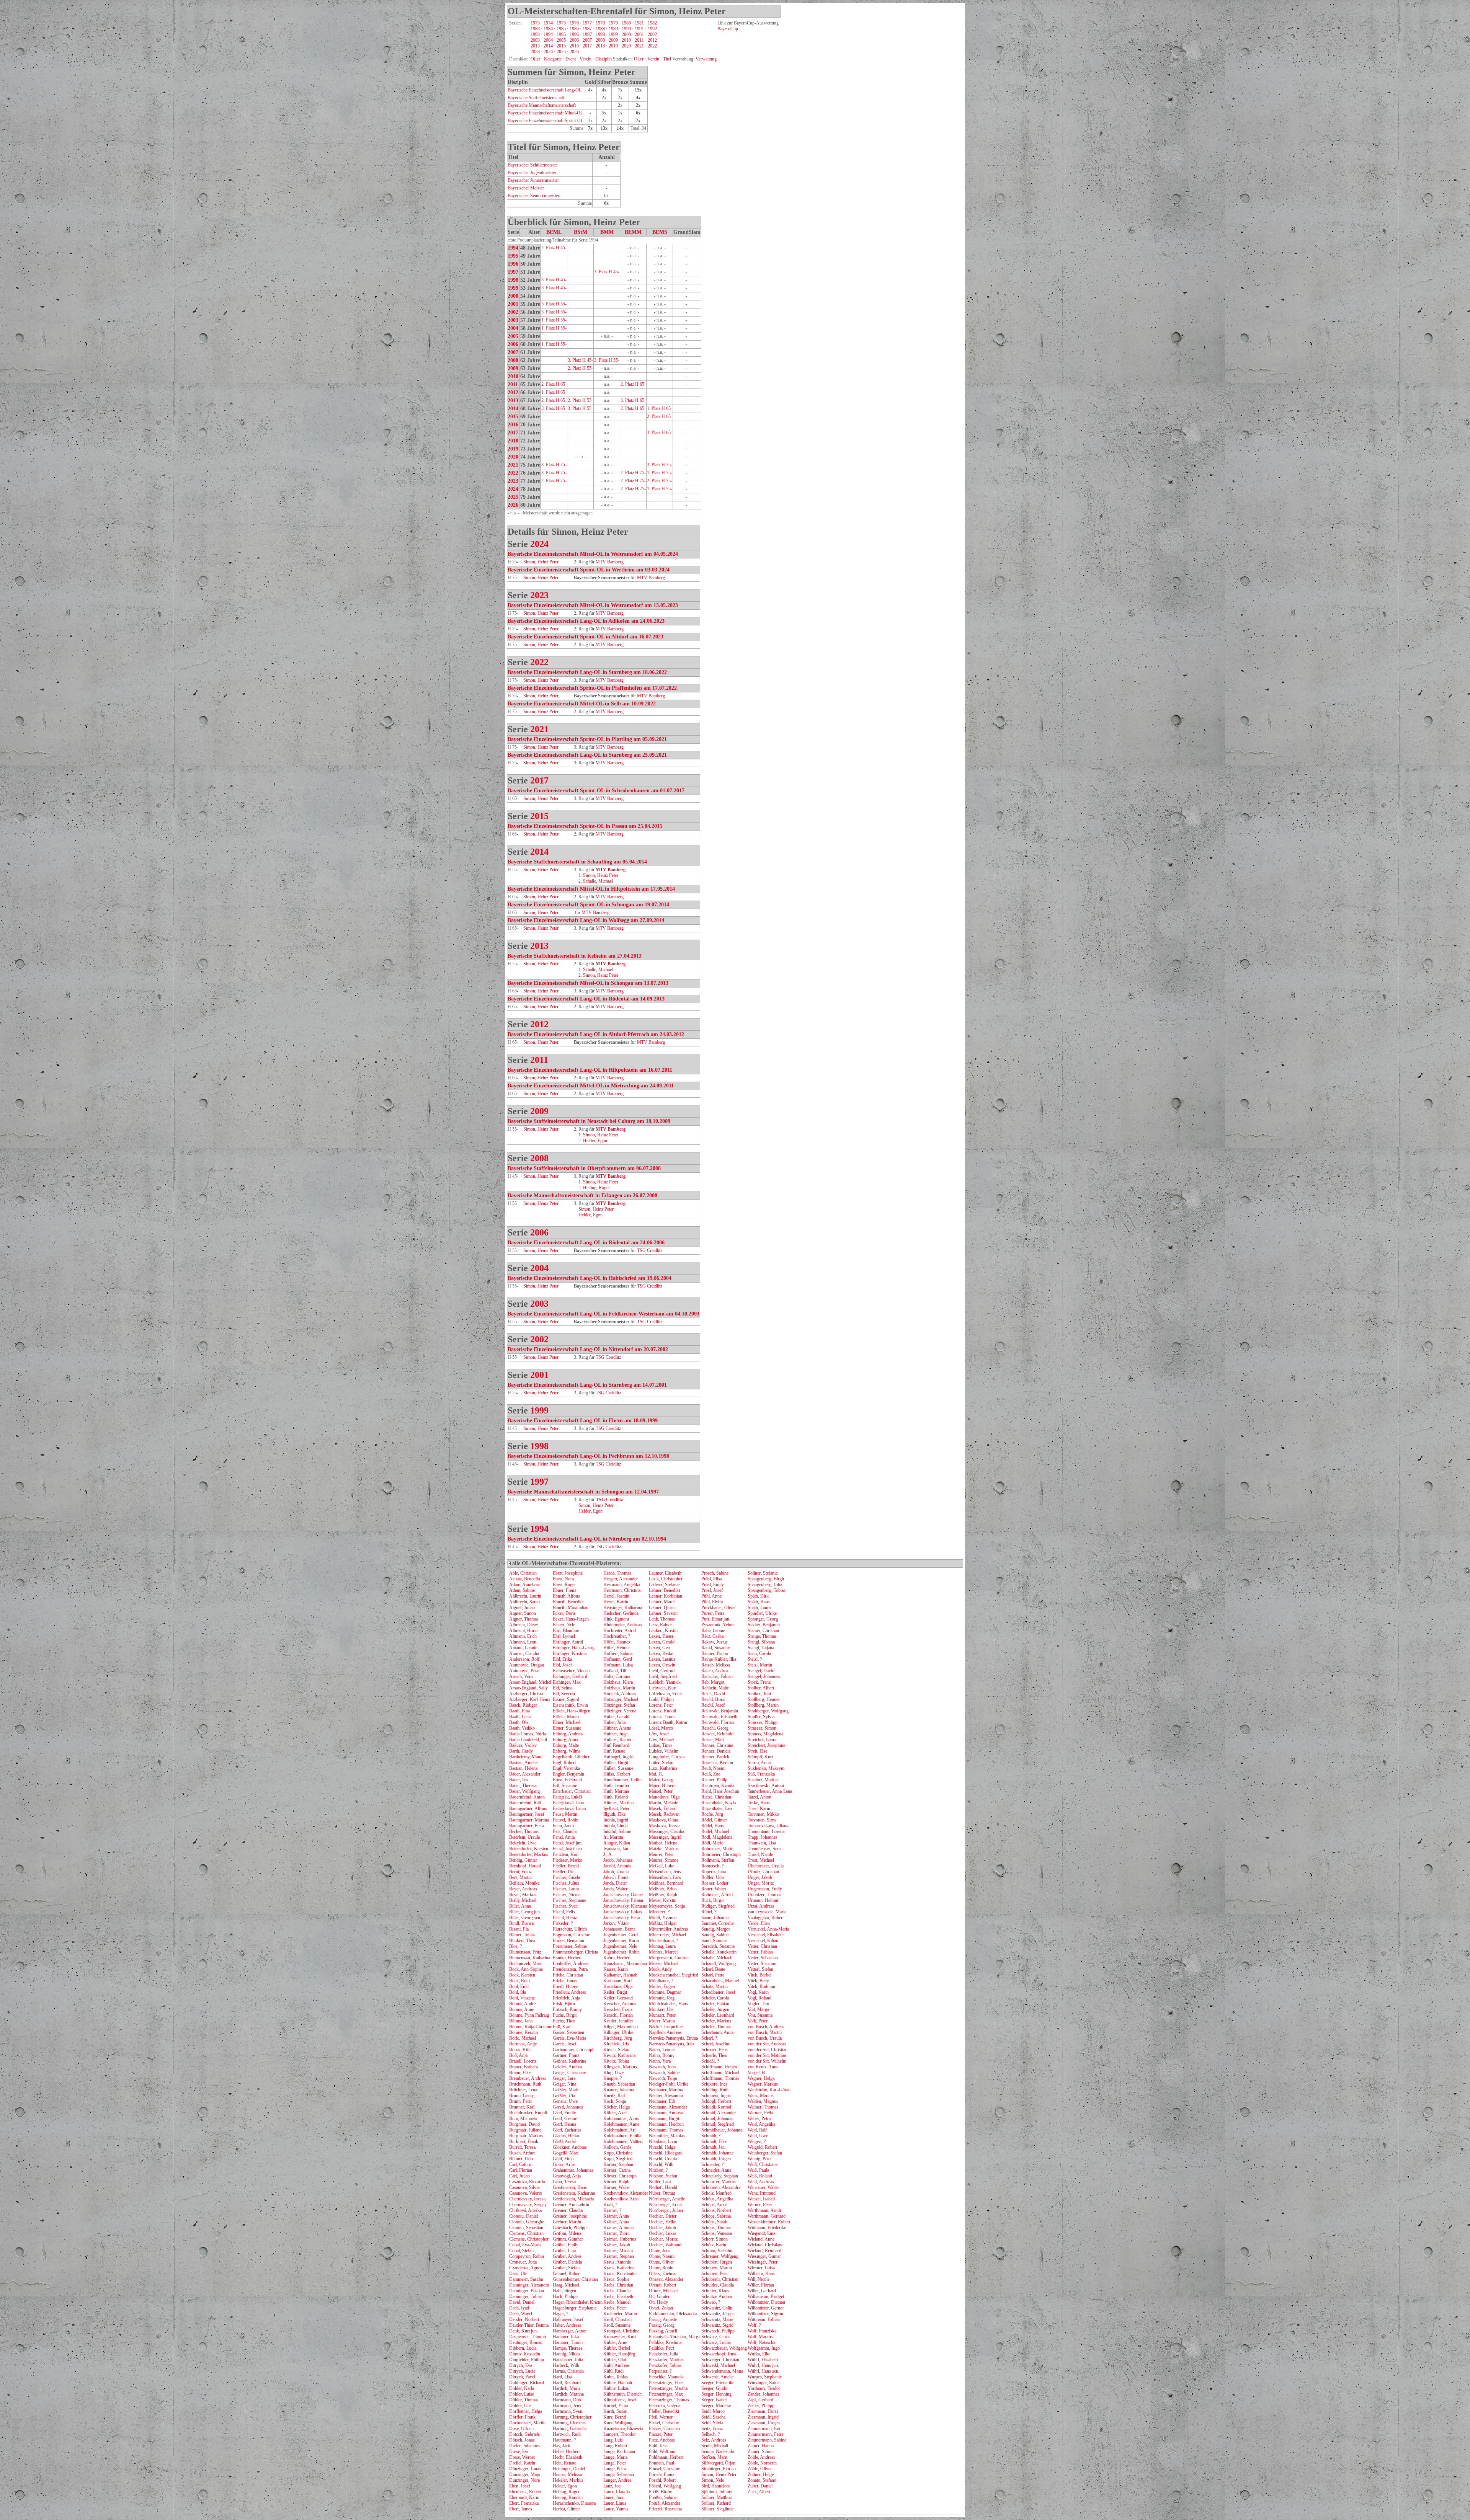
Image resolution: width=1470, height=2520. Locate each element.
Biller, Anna (520, 1906)
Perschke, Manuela (666, 2377)
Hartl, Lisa (562, 2377)
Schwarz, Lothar (716, 2342)
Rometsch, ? (712, 1866)
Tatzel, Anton (759, 1797)
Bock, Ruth (519, 1981)
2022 (652, 46)
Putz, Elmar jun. (716, 1619)
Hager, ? (560, 2314)
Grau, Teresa (564, 2182)
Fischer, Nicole (567, 1895)
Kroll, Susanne (617, 2325)
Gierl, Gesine (565, 2118)
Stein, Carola (759, 1653)
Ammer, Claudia (524, 1653)
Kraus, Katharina (619, 2268)
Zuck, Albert (759, 2492)
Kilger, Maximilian (621, 2027)
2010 (626, 40)
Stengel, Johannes (764, 1676)
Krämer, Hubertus (620, 2239)
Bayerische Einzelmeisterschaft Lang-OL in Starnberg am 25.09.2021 (587, 755)
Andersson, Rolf (524, 1659)
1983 (535, 29)
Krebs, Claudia (617, 2291)
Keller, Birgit (615, 1992)
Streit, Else (757, 1751)
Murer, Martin (662, 2021)
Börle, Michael (523, 2038)
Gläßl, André (564, 2141)
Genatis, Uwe (565, 2101)
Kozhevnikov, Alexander (626, 2193)
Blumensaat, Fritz (525, 1952)
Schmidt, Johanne (717, 2153)
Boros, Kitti (520, 2050)
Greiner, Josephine (570, 2216)
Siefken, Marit (714, 2457)
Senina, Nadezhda (718, 2451)
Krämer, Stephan (619, 2256)
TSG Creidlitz (650, 1250)
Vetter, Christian (762, 1946)
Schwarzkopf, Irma (719, 2354)
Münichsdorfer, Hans (668, 2004)
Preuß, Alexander (665, 2503)
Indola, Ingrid (616, 1820)
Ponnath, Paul (661, 2463)
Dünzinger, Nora (524, 2480)
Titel (667, 59)
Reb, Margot (713, 1682)
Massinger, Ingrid (665, 1837)
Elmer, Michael (567, 1722)
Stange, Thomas (762, 1636)
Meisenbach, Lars (665, 1877)
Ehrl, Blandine (566, 1630)
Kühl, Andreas (617, 2365)
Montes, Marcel (663, 1952)
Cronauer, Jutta (523, 2262)
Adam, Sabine (522, 1590)
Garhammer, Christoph (574, 2050)
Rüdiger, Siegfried (718, 1906)
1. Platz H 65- (554, 392)
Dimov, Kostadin (525, 2354)
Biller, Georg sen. (525, 1918)
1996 (574, 34)
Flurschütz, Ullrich (570, 1929)
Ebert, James (521, 2509)
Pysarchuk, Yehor (718, 1625)
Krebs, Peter (615, 2308)
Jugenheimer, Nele (620, 1946)
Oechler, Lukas (663, 2233)
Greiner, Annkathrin (571, 2205)
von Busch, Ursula (765, 2038)
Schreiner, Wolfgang (720, 2256)
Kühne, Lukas (616, 2388)
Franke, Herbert (567, 1958)
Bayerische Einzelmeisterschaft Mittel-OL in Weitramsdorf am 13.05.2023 (593, 605)
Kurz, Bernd (615, 2417)
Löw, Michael (661, 1740)
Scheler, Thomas (716, 2027)
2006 (574, 40)
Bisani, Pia (519, 1929)
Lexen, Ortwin (662, 1665)
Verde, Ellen (759, 1923)
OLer (535, 59)
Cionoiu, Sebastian (526, 2228)
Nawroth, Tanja (663, 2078)
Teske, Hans (759, 1803)
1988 (600, 29)
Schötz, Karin (714, 2245)
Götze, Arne (564, 2164)
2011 (639, 40)
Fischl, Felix (564, 1912)
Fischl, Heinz (565, 1918)
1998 (600, 34)
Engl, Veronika (566, 1768)
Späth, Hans (759, 1602)
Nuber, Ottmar (662, 2193)
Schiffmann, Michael (720, 2073)
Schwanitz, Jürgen (718, 2314)
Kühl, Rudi (613, 2371)
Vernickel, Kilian (763, 1941)
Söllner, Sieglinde (717, 2509)
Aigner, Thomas (524, 1619)
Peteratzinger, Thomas (669, 2400)
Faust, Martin (565, 1814)
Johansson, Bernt (619, 1929)
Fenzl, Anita (564, 1837)
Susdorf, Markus (763, 1780)
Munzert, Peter (662, 2015)
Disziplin (604, 59)
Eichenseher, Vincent (572, 1671)
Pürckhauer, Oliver (719, 1608)
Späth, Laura (759, 1608)
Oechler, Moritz (663, 2239)
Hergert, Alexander (621, 1579)
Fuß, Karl (562, 2027)
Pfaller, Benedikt (664, 2411)
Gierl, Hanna (564, 2124)
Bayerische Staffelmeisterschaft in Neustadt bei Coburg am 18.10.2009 (589, 1121)
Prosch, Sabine (715, 1573)
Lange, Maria (615, 2457)
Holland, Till (615, 1671)
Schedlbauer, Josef (718, 1992)
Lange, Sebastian (619, 2474)
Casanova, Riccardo (527, 2182)
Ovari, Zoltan (661, 2308)
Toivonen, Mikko (763, 1814)
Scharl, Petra (713, 1975)
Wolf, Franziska (762, 2331)
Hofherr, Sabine (618, 1653)
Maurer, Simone (664, 1860)
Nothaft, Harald (663, 2187)
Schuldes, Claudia (718, 2285)
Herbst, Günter (566, 2509)
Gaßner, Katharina (569, 2061)
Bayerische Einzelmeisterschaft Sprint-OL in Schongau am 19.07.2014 (588, 905)
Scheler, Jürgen (715, 2009)
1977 (587, 23)
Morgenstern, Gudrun (669, 1958)
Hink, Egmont (616, 1619)
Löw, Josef (659, 1734)
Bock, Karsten (522, 1975)
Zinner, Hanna (761, 2446)
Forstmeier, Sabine (570, 1946)
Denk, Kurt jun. (523, 2331)
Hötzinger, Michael (621, 1699)
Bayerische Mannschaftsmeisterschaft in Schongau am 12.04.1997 (583, 1492)
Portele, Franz (661, 2474)
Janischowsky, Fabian (623, 1900)
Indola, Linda (615, 1826)
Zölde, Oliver (760, 2469)
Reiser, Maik (713, 1740)
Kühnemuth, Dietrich (622, 2394)
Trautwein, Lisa (762, 1843)
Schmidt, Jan (713, 2147)
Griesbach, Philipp (570, 2228)
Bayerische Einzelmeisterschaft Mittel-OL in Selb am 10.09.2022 (582, 704)
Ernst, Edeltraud (567, 1780)
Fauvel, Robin (566, 1820)
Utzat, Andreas (761, 1906)
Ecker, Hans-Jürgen (571, 1619)
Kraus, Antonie (617, 2262)
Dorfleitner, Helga (526, 2411)
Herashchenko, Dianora (574, 2503)
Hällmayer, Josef (568, 2319)
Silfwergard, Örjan (718, 2463)
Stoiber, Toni (759, 1694)
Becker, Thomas (524, 1831)
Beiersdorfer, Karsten (529, 1849)
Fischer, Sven (565, 1906)
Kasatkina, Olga (618, 1986)
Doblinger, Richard (527, 2383)
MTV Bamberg (610, 562)
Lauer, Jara (613, 2497)
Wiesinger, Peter (763, 2262)
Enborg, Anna (565, 1740)
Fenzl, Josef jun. (568, 1843)
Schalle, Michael (598, 881)
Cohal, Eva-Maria (525, 2245)
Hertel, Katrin (616, 1602)
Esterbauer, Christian (572, 1791)
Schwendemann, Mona (722, 2371)
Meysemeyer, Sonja (667, 1906)
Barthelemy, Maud (526, 1757)
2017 (587, 46)
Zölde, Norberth (762, 2463)
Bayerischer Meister (526, 188)
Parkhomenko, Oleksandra (673, 2314)
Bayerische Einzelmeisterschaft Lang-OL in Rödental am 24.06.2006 (586, 1243)
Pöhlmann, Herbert (666, 2457)
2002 (652, 34)
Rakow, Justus (715, 1642)
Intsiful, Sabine (617, 1831)
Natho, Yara (660, 2061)
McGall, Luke (661, 1866)
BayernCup (728, 29)
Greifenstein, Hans (570, 2187)
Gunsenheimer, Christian (575, 2279)
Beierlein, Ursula (524, 1837)
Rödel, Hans (713, 1826)
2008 (600, 40)
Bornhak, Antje (523, 2044)
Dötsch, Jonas (522, 2440)
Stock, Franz (759, 1682)
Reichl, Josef (713, 1705)
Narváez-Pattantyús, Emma (673, 2038)
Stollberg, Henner (764, 1699)
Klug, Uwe (613, 2073)
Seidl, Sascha (713, 2417)
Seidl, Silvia (712, 2423)
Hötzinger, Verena (620, 1711)
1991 (639, 29)
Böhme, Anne (522, 2009)
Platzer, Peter (661, 2434)
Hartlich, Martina (568, 2394)
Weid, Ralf (757, 2130)
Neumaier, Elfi (662, 2101)
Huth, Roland (616, 1797)
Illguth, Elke (614, 1814)
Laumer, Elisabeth (665, 1573)
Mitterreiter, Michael (667, 1935)
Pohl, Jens (658, 2446)
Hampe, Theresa (568, 2348)
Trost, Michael (761, 1860)
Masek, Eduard (663, 1808)
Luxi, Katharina (663, 1768)
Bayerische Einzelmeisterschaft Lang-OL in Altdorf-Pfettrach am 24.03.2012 (596, 1034)
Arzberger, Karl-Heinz (530, 1699)
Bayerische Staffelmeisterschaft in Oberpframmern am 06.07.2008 (584, 1168)
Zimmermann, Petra (765, 2434)
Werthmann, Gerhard (767, 2216)
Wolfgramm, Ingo (764, 2348)
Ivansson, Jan (616, 1849)
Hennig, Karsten (568, 2497)
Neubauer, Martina (666, 2090)
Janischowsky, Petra (622, 1918)
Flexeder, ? (563, 1923)
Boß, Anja (518, 2055)
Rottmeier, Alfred (717, 1895)
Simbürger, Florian (719, 2469)
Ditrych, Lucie (522, 2371)
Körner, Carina (617, 2170)
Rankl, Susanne (715, 1648)
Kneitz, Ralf (614, 2096)
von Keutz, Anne (763, 2067)
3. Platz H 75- (554, 465)
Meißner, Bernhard (666, 1883)
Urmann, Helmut (763, 1900)
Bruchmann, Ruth (525, 2084)
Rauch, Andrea (715, 1671)
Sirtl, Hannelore (716, 2486)
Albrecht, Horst (523, 1630)
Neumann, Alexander (668, 2107)
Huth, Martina (616, 1791)
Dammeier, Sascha (526, 2279)
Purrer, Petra (713, 1613)
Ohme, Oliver (661, 2262)
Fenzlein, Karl (566, 1854)
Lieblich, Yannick (665, 1682)
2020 (626, 46)
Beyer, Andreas (523, 1889)
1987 (587, 29)
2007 (587, 40)
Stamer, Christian (763, 1630)
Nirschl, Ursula (663, 2159)
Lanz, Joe (612, 2486)
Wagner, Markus (763, 2084)
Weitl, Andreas (761, 2182)
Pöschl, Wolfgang (665, 2486)
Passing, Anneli (663, 2331)
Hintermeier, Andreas (623, 1625)
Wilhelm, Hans (761, 2274)
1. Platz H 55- (554, 320)
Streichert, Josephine (766, 1745)
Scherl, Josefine (716, 2044)
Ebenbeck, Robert (525, 2492)
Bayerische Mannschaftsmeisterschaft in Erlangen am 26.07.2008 (582, 1196)
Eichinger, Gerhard (570, 1676)
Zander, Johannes (764, 2394)
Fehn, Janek (564, 1826)
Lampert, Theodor (620, 2434)
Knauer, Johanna (619, 2090)
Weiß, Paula (758, 2170)
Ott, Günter (659, 2296)
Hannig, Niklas (567, 2354)
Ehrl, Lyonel (564, 1636)
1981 (639, 23)
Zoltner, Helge (761, 2474)
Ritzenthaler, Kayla (719, 1803)
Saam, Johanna (715, 1918)
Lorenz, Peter (661, 1705)
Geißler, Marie (566, 2090)
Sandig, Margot (715, 1929)
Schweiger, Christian (720, 2360)
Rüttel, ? (709, 1912)
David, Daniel (522, 2302)
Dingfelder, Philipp (527, 2360)
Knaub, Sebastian (619, 2084)
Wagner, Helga (761, 2078)
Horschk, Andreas (620, 1694)
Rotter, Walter (714, 1889)
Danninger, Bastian (527, 2291)
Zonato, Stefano (762, 2480)
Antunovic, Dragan (527, 1665)
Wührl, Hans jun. (763, 2365)
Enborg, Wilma (567, 1751)
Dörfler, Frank (522, 2417)
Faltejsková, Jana (568, 1803)
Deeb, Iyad (519, 2308)
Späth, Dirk (758, 1596)
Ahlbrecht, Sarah (524, 1602)
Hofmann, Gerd (618, 1659)
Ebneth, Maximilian (571, 1608)
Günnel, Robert (567, 2274)
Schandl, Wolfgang (719, 1963)
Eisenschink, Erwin (570, 1705)
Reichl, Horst (713, 1699)
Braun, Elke (520, 2073)
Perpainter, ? (660, 2371)
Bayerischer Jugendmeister (532, 173)
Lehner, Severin (663, 1613)
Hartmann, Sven (568, 2411)
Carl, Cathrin (521, 2164)
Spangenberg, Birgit (766, 1579)
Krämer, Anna (616, 2222)
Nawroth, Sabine (664, 2073)
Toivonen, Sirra (762, 1820)
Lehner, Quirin (662, 1608)
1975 (561, 23)
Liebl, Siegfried (663, 1676)
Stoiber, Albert (761, 1688)
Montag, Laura (662, 1946)
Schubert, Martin (717, 2268)
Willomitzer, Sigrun (765, 2314)
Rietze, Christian (716, 1797)
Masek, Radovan (664, 1814)
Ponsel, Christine (664, 2469)
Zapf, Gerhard (760, 2400)
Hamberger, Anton (570, 2331)
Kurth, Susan (615, 2411)
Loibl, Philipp (661, 1699)
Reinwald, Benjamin (720, 1711)
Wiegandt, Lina (761, 2233)
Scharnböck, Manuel (720, 1981)
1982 (652, 23)
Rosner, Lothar (715, 1883)
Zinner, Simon (761, 2451)
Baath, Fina (519, 1711)
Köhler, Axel (615, 2113)
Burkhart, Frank (524, 2141)
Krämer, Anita (616, 2216)
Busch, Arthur (522, 2153)
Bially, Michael (523, 1900)
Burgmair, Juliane (525, 2130)
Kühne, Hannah (618, 2383)
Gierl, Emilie (564, 2113)
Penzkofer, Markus (666, 2360)
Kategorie (553, 59)
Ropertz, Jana (714, 1872)
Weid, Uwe (758, 2136)
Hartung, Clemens (569, 2423)
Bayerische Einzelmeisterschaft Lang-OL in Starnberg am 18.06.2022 (587, 672)
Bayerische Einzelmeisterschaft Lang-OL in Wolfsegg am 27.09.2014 (586, 920)
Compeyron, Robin (527, 2256)
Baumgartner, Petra (527, 1826)
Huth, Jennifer (616, 1786)
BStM (581, 232)
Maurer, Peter (661, 1854)
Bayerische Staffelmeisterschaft (536, 98)
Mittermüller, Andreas (669, 1929)
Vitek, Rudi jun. (762, 1986)
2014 (548, 46)
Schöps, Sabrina (716, 2216)
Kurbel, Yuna (616, 2406)
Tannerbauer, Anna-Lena (770, 1791)
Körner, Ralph (616, 2182)
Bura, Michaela (523, 2118)
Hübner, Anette (617, 1728)
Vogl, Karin (758, 1992)
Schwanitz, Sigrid (717, 2325)
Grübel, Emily (566, 2245)
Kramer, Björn (617, 2233)
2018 (600, 46)
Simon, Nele (713, 2480)
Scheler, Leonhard (718, 2015)
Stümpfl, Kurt (760, 1757)
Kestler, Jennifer (618, 2021)
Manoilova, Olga (664, 1797)
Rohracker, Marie (717, 1849)
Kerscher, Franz (618, 2009)
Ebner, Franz (564, 1590)
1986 (574, 29)
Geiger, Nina (564, 2084)
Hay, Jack (562, 2446)
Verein (586, 59)
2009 (613, 40)
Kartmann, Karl (617, 1981)
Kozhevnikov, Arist (621, 2199)
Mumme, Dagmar (665, 1992)
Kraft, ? (610, 2205)
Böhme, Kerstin (523, 2032)
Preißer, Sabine (663, 2497)
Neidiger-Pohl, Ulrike (669, 2084)
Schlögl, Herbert (716, 2101)
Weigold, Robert (762, 2147)
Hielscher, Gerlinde (621, 1613)
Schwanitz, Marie (717, 2319)
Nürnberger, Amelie (667, 2199)
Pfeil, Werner (661, 2417)
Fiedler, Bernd (566, 1866)
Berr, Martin (520, 1877)
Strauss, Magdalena (765, 1734)
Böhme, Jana (521, 2021)
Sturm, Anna (759, 1763)
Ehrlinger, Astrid (568, 1642)
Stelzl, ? (755, 1659)
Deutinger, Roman (526, 2342)
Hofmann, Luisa (618, 1665)
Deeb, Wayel (521, 2314)
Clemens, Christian (526, 2233)
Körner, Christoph (620, 2176)
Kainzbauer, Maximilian (625, 1963)
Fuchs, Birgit (565, 2015)
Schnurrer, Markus (719, 2182)
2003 (535, 40)
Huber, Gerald (616, 1717)
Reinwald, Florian (718, 1722)
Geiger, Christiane (569, 2073)
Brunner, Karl (522, 2107)
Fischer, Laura (566, 1889)
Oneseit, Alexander (666, 2279)
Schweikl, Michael (718, 2365)
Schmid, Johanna (717, 2118)
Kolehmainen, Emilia (622, 2136)
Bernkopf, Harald (525, 1866)
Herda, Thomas (617, 1573)
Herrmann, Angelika (622, 1585)
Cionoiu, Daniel (523, 2216)
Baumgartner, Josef (527, 1814)
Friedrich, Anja (566, 1998)
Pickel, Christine (664, 2423)
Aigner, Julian (522, 1608)
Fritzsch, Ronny (567, 2009)
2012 (652, 40)
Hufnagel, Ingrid (618, 1757)
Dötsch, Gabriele (524, 2434)
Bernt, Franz (520, 1872)
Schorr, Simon (715, 2239)
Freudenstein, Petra (570, 1969)
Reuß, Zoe (711, 1774)
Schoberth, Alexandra (721, 2187)
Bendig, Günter (523, 1860)
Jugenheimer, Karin (621, 1941)
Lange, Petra (615, 2469)
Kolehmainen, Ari (619, 2130)
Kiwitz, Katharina (619, 2055)
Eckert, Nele (564, 1625)
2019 (613, 46)
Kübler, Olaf (615, 2360)
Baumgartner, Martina (529, 1820)
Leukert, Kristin (663, 1630)
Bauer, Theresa (523, 1786)
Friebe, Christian (568, 1975)
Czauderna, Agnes (526, 2268)
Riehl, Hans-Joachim (720, 1791)
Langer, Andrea (617, 2480)
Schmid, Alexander (719, 2113)
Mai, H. (656, 1774)
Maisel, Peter (661, 1791)
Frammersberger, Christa (575, 1952)
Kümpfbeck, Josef (620, 2400)
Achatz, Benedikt (525, 1579)
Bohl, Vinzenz (522, 1998)
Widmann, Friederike (767, 2228)
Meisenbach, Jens (665, 1872)
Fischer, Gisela (566, 1877)
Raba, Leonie (713, 1630)
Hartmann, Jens (567, 2406)
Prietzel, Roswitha (665, 2509)
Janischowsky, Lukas (623, 1912)
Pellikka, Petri (661, 2348)
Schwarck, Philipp (718, 2331)
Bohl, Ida (518, 1992)
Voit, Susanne (760, 2015)
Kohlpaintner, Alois (621, 2118)
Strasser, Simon (762, 1728)
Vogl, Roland (759, 1998)
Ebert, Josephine (568, 1573)
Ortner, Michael (663, 2291)
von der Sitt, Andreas (767, 2044)
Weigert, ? (757, 2141)
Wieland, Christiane (765, 2245)
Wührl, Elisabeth (763, 2360)
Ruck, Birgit (712, 1900)
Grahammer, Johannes (573, 2170)
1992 (652, 29)
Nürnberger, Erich (665, 2205)
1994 (548, 34)
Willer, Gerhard (762, 2291)
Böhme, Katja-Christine (531, 2027)
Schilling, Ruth (715, 2090)
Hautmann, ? (564, 2440)
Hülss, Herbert (617, 1774)
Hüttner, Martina (618, 1803)
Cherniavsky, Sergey (528, 2205)
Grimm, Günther (568, 2239)
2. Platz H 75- (633, 473)
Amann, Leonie (523, 1648)
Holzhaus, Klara (618, 1682)
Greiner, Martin (567, 2222)
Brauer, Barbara (523, 2067)
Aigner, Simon (523, 1613)
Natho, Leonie (662, 2050)
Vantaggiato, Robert (766, 1918)
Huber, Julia (614, 1722)
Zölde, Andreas (761, 2457)
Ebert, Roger (564, 1585)
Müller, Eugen (662, 1986)
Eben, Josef (520, 2486)
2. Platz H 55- (580, 368)
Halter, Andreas (567, 2325)
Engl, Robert (564, 1763)
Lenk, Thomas (662, 1619)
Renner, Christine (717, 1745)
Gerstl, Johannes (568, 2107)
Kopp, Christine (618, 2153)
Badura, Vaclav (523, 1745)
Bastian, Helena (523, 1768)
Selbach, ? (710, 2434)
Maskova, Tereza (664, 1826)
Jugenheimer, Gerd (621, 1935)
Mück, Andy (660, 1969)
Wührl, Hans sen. (764, 2371)
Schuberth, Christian (720, 2279)
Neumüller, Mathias (667, 2136)
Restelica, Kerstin (717, 1763)
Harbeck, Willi (566, 2365)
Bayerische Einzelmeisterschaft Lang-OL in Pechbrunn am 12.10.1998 (588, 1456)
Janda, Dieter (615, 1883)
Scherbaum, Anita (717, 2032)
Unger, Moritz (761, 1883)
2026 (574, 52)
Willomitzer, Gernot (766, 2308)
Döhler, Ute (520, 2406)
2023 (535, 52)
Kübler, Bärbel (617, 2348)
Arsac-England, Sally (528, 1688)
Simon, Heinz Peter (541, 562)
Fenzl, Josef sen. (568, 1849)
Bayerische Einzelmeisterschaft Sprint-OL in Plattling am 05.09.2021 (587, 739)
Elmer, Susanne (567, 1728)
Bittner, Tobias (522, 1935)
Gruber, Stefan (566, 2268)
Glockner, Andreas (570, 2147)
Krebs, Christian (618, 2285)
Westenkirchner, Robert (769, 2222)
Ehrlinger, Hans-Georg (574, 1648)
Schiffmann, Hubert (719, 2067)
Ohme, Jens (660, 2251)
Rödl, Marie (712, 1843)
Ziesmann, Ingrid (763, 2417)
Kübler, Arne (615, 2342)
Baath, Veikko (522, 1728)
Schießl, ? (710, 2061)
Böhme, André (522, 2004)
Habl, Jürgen (564, 2291)
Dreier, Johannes (524, 2446)
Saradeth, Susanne (718, 1946)
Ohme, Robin (661, 2268)
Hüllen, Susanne (618, 1768)
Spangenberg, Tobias (767, 1590)
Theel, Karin (759, 1808)
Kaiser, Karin (616, 1969)
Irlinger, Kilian (617, 1843)
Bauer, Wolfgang (524, 1791)
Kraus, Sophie (616, 2279)
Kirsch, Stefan (616, 2050)
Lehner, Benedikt (664, 1590)
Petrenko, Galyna (665, 2406)
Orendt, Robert (662, 2285)
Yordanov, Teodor (764, 2388)
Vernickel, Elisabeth (766, 1935)
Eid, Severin (564, 1694)
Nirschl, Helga (662, 2147)
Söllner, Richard (716, 2503)
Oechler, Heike (662, 2222)
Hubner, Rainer (617, 1740)
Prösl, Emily (713, 1585)
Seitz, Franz (712, 2429)
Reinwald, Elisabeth (719, 1717)
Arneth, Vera (521, 1676)
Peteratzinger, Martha (668, 2388)
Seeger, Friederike (718, 2383)
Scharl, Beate (713, 1969)
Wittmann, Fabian (764, 2319)
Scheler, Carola (715, 1998)
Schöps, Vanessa (717, 2233)
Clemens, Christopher (529, 2239)
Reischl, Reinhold (717, 1734)
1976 (574, 23)
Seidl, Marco (713, 2411)
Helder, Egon (595, 1141)
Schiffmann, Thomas (720, 2078)
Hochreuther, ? (617, 1636)
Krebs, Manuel (617, 2302)
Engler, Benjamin (568, 1774)
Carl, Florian (521, 2170)
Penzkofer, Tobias (665, 2365)
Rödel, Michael (715, 1831)
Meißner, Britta (663, 1889)
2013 (535, 46)
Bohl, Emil (519, 1986)
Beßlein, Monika (524, 1883)
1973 (535, 23)
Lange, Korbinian (619, 2451)
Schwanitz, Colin (717, 2308)
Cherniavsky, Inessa (527, 2199)
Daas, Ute (518, 2274)
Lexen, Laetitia (662, 1659)
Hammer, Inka (566, 2337)
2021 (639, 46)
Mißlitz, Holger (663, 1923)
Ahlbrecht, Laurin (525, 1596)
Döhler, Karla (522, 2388)
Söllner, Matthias (717, 2497)
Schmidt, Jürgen (716, 2159)
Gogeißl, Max (565, 2153)
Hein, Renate (564, 2463)
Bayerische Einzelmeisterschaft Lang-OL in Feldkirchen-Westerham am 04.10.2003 (604, 1314)
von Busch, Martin (765, 2032)
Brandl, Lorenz (523, 2061)
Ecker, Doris (564, 1613)
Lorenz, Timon (662, 1717)
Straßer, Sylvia (761, 1717)
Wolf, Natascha (761, 2342)
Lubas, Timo (660, 1745)
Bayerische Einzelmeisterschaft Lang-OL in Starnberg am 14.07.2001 (587, 1385)
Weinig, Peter (760, 2159)
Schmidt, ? (711, 2136)
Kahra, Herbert (617, 1958)
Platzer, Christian (664, 2429)
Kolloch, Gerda (617, 2147)
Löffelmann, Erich (665, 1694)
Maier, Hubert (662, 1786)
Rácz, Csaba (712, 1636)
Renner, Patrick (715, 1757)
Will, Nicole (759, 2279)
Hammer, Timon (568, 2342)
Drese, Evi (519, 2451)
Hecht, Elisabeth (568, 2457)
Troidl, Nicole (760, 1854)
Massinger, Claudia (666, 1831)
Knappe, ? (612, 2078)
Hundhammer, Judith (622, 1780)
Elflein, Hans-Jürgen (572, 1711)
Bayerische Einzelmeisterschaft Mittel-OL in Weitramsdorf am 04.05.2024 (593, 554)
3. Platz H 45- (607, 272)
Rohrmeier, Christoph (721, 1854)
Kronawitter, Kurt (620, 2337)
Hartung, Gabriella (570, 2429)
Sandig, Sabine (715, 1935)
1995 (561, 34)
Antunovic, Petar (524, 1671)
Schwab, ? (711, 2302)
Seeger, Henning (716, 2394)
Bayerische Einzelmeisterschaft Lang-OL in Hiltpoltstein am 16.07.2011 (590, 1070)
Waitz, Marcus (761, 2096)
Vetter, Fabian (760, 1952)
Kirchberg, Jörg (618, 2038)
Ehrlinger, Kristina (570, 1653)
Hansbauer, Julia (568, 2360)
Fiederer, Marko (568, 1860)
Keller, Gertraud (618, 1998)
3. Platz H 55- (554, 304)
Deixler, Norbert (524, 2319)
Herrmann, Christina (622, 1590)
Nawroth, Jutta (662, 2067)
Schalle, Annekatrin (719, 1952)
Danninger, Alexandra (529, 2285)
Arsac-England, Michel (530, 1682)
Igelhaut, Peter (616, 1808)
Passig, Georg (662, 2325)
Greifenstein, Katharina (574, 2193)
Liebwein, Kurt (663, 1688)
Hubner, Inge (615, 1734)
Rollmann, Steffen (718, 1860)
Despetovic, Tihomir (528, 2337)
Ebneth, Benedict (568, 1602)
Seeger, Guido (714, 2388)
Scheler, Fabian (715, 2004)
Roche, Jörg (712, 1814)
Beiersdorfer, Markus (529, 1854)
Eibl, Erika (562, 1659)
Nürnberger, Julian (666, 2210)
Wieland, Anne (761, 2239)
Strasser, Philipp (763, 1722)
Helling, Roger (596, 1188)
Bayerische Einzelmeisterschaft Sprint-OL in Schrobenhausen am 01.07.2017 (596, 791)
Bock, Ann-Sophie (526, 1969)
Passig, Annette (663, 2319)
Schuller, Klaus (715, 2291)
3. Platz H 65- (633, 400)
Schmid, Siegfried (718, 2124)
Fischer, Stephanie (569, 1900)
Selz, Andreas (714, 2440)
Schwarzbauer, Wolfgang (724, 2348)
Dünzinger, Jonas (525, 2469)
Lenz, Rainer (660, 1625)
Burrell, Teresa (522, 2147)
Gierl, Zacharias (567, 2130)
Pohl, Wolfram (662, 2451)
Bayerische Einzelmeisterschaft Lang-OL (545, 90)
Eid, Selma (563, 1688)
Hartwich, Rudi (567, 2434)
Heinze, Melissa (567, 2474)
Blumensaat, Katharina (530, 1958)
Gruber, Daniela (567, 2262)
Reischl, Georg (715, 1728)
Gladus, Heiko (566, 2136)
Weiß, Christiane (763, 2164)
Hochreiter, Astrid (620, 1630)
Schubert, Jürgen (717, 2262)
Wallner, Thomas (763, 2107)
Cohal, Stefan (521, 2251)
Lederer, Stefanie (664, 1585)
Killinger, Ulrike (618, 2032)
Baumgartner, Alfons (528, 1808)
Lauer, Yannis (616, 2509)
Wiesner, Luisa (761, 2268)
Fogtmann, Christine (571, 1935)
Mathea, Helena (663, 1843)
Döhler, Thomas (524, 2400)
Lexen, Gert (660, 1648)
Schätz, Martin (715, 1986)
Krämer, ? (612, 2210)
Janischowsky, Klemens (625, 1906)
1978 (600, 23)
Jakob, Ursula (616, 1872)
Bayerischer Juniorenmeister (533, 180)
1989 (613, 29)
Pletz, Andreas (662, 2440)
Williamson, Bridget (766, 2296)
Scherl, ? (709, 2038)
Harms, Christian (568, 2371)
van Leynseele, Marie (767, 1912)
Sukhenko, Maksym (766, 1768)
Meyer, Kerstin (663, 1900)
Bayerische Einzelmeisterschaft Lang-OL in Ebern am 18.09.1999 (583, 1421)
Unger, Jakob (760, 1877)
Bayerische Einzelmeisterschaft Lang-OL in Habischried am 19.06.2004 (590, 1278)
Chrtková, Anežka (525, 2210)
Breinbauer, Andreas (528, 2078)
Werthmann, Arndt (764, 2210)
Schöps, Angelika (717, 2199)
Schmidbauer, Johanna (722, 2130)
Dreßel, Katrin (522, 2463)
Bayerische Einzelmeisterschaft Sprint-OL (546, 121)
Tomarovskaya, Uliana (768, 1826)
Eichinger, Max (567, 1682)
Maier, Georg (661, 1780)
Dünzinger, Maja (524, 2474)
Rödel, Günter (714, 1820)
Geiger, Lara (564, 2078)
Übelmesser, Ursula (766, 1866)
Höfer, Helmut (617, 1648)
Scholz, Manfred (716, 2193)
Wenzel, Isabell (761, 2199)
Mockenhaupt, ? (663, 1941)
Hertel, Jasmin (616, 1596)
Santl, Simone (714, 1941)
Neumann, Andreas (666, 2113)
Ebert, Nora (563, 1579)
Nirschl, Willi (661, 2164)
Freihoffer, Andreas (571, 1963)
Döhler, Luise (522, 2394)
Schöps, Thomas (716, 2228)
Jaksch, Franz (616, 1877)
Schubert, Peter (715, 2274)
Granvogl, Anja (567, 2176)
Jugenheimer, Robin (621, 1952)
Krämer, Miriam (618, 2251)
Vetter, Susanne (762, 1963)
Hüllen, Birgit (616, 1763)
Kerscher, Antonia (620, 2004)
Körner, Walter (617, 2187)
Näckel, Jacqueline (666, 2027)
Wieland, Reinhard (764, 2251)
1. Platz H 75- (660, 473)
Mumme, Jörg (662, 1998)
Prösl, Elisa (712, 1579)
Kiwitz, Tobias (617, 2061)
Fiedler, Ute (563, 1872)
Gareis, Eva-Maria (569, 2038)
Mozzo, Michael (664, 1963)
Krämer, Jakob (617, 2245)
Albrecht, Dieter (524, 1625)
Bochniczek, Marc (526, 1963)
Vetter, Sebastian (763, 1958)
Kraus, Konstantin (620, 2274)
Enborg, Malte (566, 1745)
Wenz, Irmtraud (762, 2193)
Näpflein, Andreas (665, 2032)
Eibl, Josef (562, 1665)
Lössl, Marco (661, 1728)
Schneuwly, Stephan (720, 2176)
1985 (561, 29)
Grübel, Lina (564, 2251)
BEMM (633, 232)
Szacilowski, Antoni (766, 1786)
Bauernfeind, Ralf (525, 1803)
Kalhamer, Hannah (620, 1975)
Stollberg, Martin (763, 1705)
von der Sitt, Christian (768, 2050)
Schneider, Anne (716, 2170)
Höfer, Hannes (617, 1642)
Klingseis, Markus (620, 2067)
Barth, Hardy (521, 1751)
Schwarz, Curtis (716, 2337)
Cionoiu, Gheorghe (527, 2222)
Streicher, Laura (762, 1740)
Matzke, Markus (664, 1849)
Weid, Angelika (761, 2124)
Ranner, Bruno (715, 1653)
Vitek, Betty (758, 1981)
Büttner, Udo (521, 2159)
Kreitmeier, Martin (620, 2314)
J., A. (608, 1854)
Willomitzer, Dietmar (767, 2302)
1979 (613, 23)
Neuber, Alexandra (666, 2096)
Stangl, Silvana (761, 1642)
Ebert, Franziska (524, 2503)
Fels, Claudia (565, 1831)
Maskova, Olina (663, 1820)
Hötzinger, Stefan (619, 1705)
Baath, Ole (519, 1722)
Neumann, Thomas (666, 2130)
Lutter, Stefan (661, 1763)
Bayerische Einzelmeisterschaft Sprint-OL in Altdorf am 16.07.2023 (586, 637)
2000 (626, 34)
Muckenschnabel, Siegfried (674, 1975)
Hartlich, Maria (567, 2388)
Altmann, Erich (523, 1636)
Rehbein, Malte (715, 1688)
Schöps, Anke (714, 2205)
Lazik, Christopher (666, 1579)
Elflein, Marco (566, 1717)
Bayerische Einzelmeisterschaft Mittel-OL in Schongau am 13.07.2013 (588, 983)
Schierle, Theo (714, 2055)
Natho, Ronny (662, 2055)
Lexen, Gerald (662, 1642)
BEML (554, 232)
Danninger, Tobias (526, 2296)
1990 (626, 29)
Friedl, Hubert (566, 1986)
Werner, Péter (760, 2205)
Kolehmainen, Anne (621, 2124)
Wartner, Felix (760, 2113)
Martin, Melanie (663, 1803)
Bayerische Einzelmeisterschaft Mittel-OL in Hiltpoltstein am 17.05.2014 (591, 889)
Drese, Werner (522, 2457)
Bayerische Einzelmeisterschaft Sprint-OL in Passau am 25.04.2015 (585, 826)
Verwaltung (706, 59)
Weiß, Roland (760, 2176)
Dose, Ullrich (521, 2429)
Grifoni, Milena (567, 2233)
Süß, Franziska (761, 1774)
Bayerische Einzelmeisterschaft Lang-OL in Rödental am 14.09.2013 (586, 999)
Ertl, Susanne (565, 1786)
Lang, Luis (613, 2440)
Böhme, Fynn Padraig (529, 2015)
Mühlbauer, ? (661, 1981)
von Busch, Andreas (766, 2027)
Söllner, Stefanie (763, 1573)
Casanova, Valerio (526, 2193)
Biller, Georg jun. (525, 1912)
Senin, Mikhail (715, 2446)
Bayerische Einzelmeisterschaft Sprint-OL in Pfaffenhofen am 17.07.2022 (592, 688)
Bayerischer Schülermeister (532, 165)
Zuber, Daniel (760, 2486)
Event (571, 59)
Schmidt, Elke (714, 2141)
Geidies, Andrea (567, 2067)
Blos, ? (515, 1946)
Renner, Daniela (716, 1751)
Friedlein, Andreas (569, 1992)
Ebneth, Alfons (566, 1596)
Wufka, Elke (759, 2354)
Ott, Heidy (658, 2302)
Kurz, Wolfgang (618, 2423)
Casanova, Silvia (524, 2187)
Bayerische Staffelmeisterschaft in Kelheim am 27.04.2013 (575, 956)
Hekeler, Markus (568, 2480)
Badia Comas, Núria (528, 1734)
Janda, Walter (615, 1889)
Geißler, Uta (564, 2096)
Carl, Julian (519, 2176)
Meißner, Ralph (663, 1895)
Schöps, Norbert (716, 2210)
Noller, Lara (660, 2182)
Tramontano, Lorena (766, 1831)
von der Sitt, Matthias (767, 2055)
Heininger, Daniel (569, 2469)
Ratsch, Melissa (716, 1665)
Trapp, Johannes (763, 1837)
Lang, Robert (615, 2446)
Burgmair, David (524, 2124)
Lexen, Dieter (661, 1636)
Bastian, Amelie (523, 1763)
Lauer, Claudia (617, 2492)
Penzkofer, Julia (663, 2354)
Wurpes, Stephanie (765, 2377)
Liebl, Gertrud (662, 1671)
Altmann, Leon (523, 1642)
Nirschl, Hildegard (666, 2153)
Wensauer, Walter (763, 2187)
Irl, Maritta (613, 1837)
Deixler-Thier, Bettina (529, 2325)
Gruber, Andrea (567, 2256)
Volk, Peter (758, 2021)
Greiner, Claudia (568, 2210)
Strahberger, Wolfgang (768, 1711)
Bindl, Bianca (521, 1923)
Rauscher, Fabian (717, 1676)
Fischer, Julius (566, 1883)
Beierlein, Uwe (523, 1843)
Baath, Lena (520, 1717)
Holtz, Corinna (617, 1676)
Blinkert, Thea (522, 1941)
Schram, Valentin (717, 2251)
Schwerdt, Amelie (717, 2377)
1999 (613, 34)
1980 (626, 23)
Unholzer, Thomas (764, 1895)
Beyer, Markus (523, 1895)
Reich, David (713, 1694)
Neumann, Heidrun (666, 2124)
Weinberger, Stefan (765, 2153)
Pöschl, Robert (662, 2480)
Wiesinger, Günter (764, 2256)
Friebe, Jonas (565, 1981)
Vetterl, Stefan (760, 1969)
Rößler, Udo (713, 1877)
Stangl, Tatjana (761, 1648)
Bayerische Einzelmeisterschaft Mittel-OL (545, 113)
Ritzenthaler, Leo (717, 1808)
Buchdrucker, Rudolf (528, 2113)
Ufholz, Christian (763, 1872)
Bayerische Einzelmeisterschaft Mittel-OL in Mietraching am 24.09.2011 (591, 1086)
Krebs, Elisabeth (618, 2296)
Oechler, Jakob (662, 2228)
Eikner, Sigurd (566, 1699)
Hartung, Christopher (572, 2417)
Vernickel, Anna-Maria (768, 1929)
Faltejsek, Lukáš (568, 1797)
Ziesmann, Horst (763, 2411)
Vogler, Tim (758, 2004)
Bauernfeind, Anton (527, 1797)
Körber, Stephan (618, 2164)
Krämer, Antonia (618, 2228)
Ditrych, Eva (521, 2365)
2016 (574, 46)
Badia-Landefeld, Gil (528, 1740)
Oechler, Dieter (663, 2216)
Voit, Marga (758, 2009)
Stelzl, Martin (760, 1665)
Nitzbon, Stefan (663, 2176)
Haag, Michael (566, 2285)
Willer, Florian (761, 2285)
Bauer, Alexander (525, 1774)
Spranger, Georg (763, 1619)
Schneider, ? (712, 2164)
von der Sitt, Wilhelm (767, 2061)
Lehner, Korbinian (666, 1596)
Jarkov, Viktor (616, 1923)
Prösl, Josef (712, 1590)
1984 (548, 29)
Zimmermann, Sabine (767, 2440)
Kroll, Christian (617, 2319)
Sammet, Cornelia (717, 1923)
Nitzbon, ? (658, 2170)
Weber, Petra (759, 2118)
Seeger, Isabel (714, 2400)
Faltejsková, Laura (569, 1808)
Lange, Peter (615, 2463)
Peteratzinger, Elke (666, 2383)
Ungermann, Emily (765, 1889)
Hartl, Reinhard (567, 2383)
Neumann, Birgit (664, 2118)
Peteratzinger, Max (666, 2394)
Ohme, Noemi (662, 2256)
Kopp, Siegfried (618, 2159)
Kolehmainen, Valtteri (623, 2141)
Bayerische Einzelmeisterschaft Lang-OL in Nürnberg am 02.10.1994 (587, 1539)
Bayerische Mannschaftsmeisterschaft (542, 105)
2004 (548, 40)
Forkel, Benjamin (568, 1941)
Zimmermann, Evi (764, 2429)
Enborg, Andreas (568, 1734)
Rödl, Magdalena (717, 1837)
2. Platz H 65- (554, 384)
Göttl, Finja (563, 2159)
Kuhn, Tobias (616, 2377)
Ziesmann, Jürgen (764, 2423)
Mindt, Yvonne (663, 1918)
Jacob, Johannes (618, 1860)
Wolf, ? (754, 2325)
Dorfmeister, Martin (527, 2423)
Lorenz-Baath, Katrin (668, 1722)
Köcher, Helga (617, 2107)
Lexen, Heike (661, 1653)
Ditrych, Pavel (522, 2377)
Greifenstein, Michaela (573, 2199)
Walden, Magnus (763, 2101)
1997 (587, 34)
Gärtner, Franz (566, 2055)
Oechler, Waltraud (665, 2245)
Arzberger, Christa (526, 1694)
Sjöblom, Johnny (717, 2492)
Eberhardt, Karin (524, 2497)
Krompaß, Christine (621, 2331)
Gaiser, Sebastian (568, 2032)
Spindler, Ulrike (762, 1613)
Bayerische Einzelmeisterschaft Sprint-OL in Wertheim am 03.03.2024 (589, 570)
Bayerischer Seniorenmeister (533, 196)
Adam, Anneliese (525, 1585)
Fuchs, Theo (564, 2021)
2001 (639, 34)
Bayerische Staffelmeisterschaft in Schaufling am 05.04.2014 (577, 862)
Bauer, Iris (519, 1780)
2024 (548, 52)
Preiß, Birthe (660, 2492)
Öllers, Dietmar (663, 2274)
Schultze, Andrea (717, 2296)
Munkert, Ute (661, 2009)
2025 (561, 52)
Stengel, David (761, 1671)
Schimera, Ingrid (716, 2096)
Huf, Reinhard (616, 1745)
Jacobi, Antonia (617, 1866)
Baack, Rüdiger (523, 1705)
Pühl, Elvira (712, 1602)
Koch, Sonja (615, 2101)
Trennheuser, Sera (764, 1849)
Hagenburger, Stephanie (575, 2308)
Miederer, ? (659, 1912)
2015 (561, 46)
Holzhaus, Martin (619, 1688)
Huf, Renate (614, 1751)
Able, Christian (523, 1573)
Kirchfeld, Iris (616, 2044)
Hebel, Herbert (566, 2451)
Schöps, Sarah (714, 2222)
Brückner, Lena (523, 2090)
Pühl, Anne (711, 1596)
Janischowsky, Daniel (623, 1895)
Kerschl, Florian (618, 2015)
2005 (561, 40)
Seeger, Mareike (716, 2406)
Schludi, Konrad (716, 2107)
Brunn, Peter (521, 2101)
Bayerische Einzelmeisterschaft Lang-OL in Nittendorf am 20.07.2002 (588, 1349)
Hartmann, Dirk (567, 2400)
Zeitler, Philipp (761, 2406)
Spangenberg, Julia (765, 1585)
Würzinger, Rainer (764, 2383)
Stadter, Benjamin (764, 1625)
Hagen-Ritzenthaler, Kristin (578, 2302)
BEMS (660, 232)
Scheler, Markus (716, 2021)
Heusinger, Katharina (623, 1608)
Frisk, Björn (564, 2004)
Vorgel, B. (757, 2073)
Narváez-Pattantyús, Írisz (672, 2044)
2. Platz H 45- (554, 248)
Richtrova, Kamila (718, 1786)
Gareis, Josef (565, 2044)
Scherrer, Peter (715, 2050)
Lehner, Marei (662, 1602)
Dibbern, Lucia (523, 2348)
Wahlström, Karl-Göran (769, 2090)
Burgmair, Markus (526, 2136)
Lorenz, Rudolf (663, 1711)
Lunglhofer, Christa (667, 1757)
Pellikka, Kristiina (665, 2342)
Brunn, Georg (522, 2096)
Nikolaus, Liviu (663, 2141)
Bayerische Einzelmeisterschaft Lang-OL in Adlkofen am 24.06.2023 (586, 621)
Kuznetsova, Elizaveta (623, 2429)
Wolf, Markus (760, 2337)
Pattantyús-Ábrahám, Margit (675, 2337)
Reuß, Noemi (713, 1768)
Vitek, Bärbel (759, 1975)
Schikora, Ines (714, 2084)
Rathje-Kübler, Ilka (719, 1659)
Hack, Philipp (565, 2296)
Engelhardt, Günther (571, 1757)
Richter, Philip (714, 1780)
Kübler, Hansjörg (619, 2354)
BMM (607, 232)
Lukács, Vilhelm (664, 1751)
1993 (535, 34)
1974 (548, 23)
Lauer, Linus (615, 2503)
